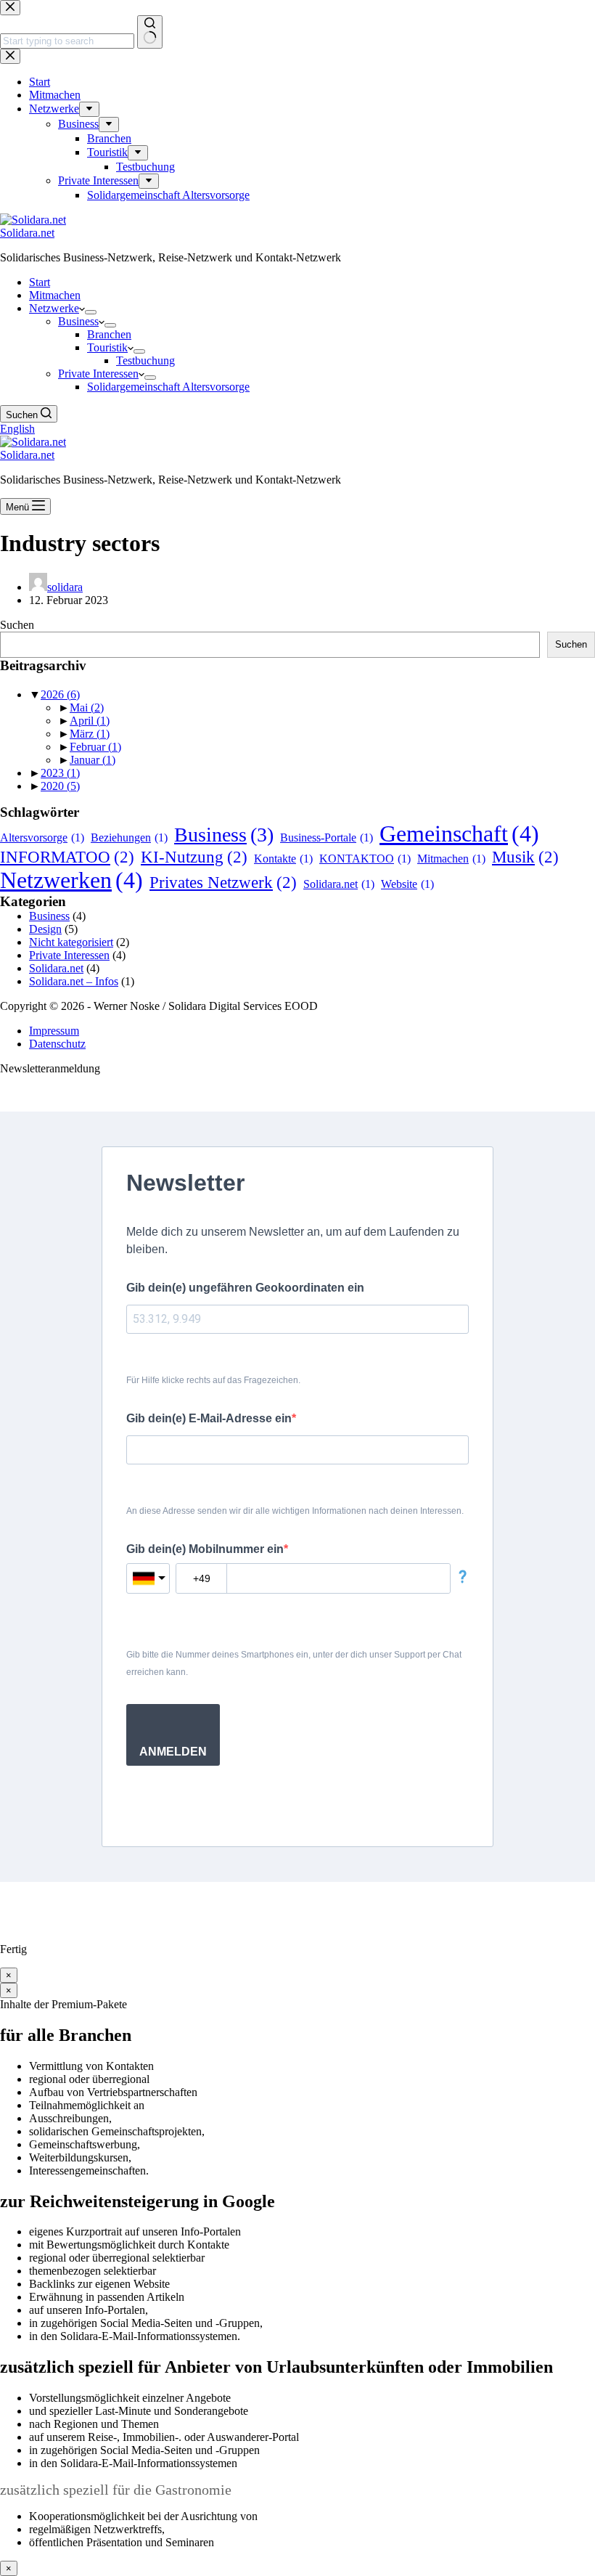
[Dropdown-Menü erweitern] (91, 312)
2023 (60, 773)
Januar (93, 760)
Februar (95, 747)
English (17, 429)
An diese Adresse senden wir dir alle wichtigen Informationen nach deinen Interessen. (295, 1511)
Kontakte (283, 859)
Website (407, 884)
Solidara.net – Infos (74, 981)
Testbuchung (145, 360)
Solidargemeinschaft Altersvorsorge (168, 387)
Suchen (17, 625)
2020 (60, 786)
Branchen (109, 334)
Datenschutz (57, 1044)
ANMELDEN (173, 1752)
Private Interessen (98, 374)
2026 (60, 694)
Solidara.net (27, 233)
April (90, 721)
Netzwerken (71, 880)
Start (40, 282)
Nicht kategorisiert (71, 942)
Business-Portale (327, 837)
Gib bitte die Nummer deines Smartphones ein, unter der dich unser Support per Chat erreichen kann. (294, 1663)
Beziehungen (129, 837)
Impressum (54, 1031)
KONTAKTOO (365, 859)
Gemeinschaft (459, 833)
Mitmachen (55, 295)
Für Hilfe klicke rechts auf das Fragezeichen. (213, 1380)
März (90, 734)
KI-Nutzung (194, 857)
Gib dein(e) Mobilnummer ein (205, 1549)
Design (45, 929)
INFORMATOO (67, 857)
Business (78, 321)
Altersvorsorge (42, 837)
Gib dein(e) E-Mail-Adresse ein (209, 1418)
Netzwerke (54, 308)
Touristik (107, 347)
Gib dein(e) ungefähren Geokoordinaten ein (245, 1288)
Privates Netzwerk (223, 882)
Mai (87, 708)
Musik (525, 857)
